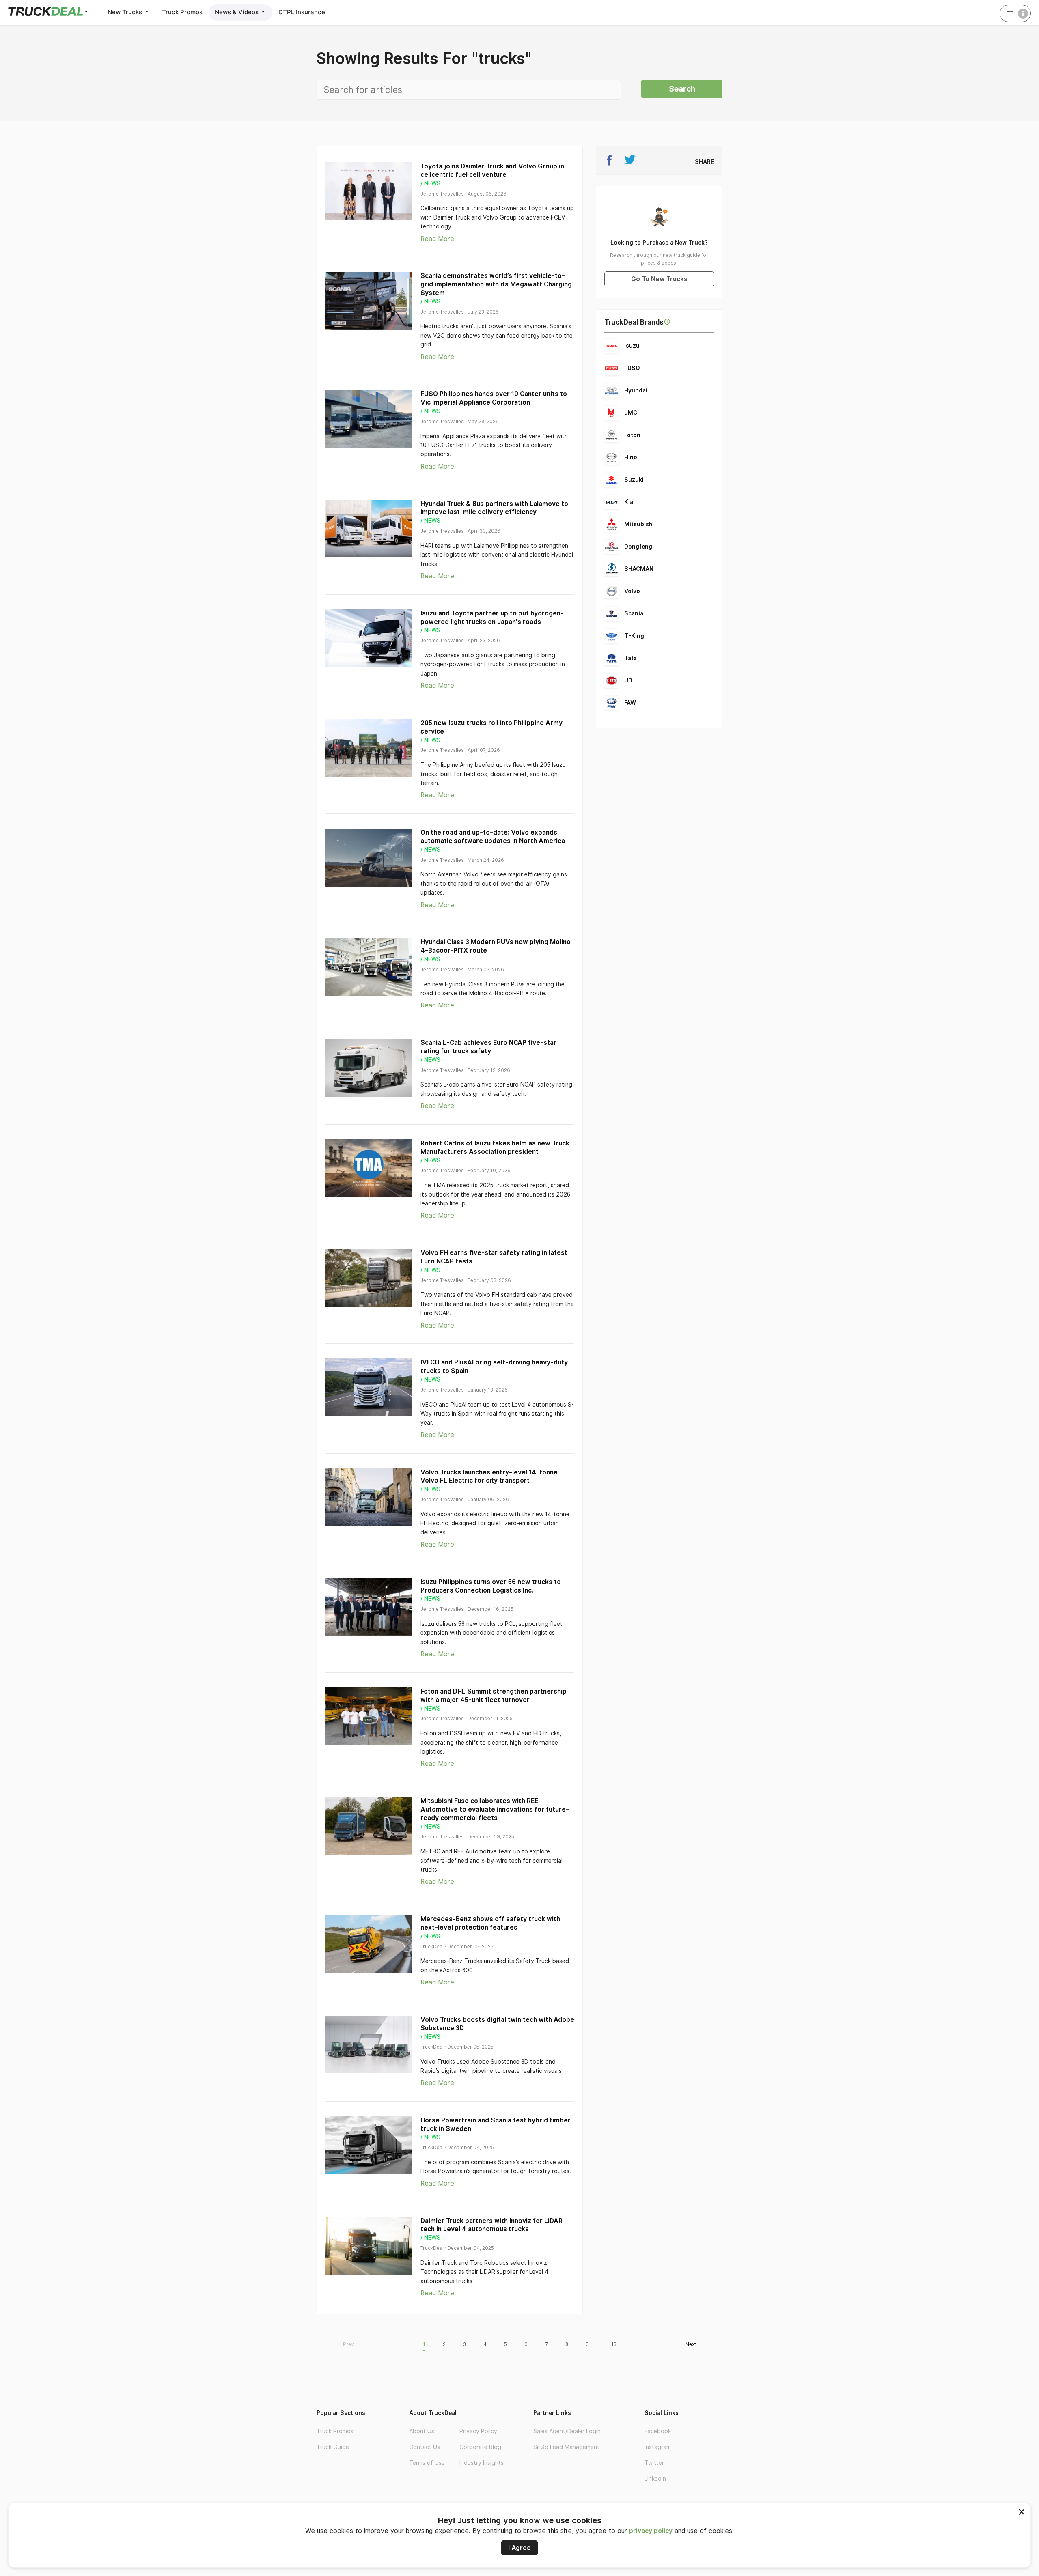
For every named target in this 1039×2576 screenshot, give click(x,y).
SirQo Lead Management (566, 2447)
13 (614, 2344)
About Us (422, 2431)
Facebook (658, 2431)
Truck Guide (333, 2447)
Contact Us (425, 2447)
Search (682, 89)
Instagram (658, 2447)
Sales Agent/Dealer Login (567, 2431)
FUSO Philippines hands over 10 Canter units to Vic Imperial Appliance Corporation (494, 398)
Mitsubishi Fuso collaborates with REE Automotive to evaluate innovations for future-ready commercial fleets (495, 1809)
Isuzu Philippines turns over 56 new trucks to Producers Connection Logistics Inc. (491, 1586)
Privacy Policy (478, 2431)
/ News (430, 183)
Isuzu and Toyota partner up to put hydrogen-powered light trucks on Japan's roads (492, 618)
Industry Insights (482, 2463)
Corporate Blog (480, 2447)
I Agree (519, 2548)
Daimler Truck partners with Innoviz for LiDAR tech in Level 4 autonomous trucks (491, 2225)
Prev (348, 2344)
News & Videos (237, 12)
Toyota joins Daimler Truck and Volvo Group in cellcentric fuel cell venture (492, 170)
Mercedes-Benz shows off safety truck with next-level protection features (490, 1923)
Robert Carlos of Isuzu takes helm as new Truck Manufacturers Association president (495, 1147)
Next (691, 2344)
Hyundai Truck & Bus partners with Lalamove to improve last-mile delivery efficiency (494, 508)
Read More (437, 239)
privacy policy (651, 2531)
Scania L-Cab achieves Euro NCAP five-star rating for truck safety (488, 1047)
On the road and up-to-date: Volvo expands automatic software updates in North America (493, 837)
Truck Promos (182, 12)
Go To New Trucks (659, 279)
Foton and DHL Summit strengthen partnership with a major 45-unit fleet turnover (494, 1696)
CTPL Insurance (302, 12)
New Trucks (126, 12)
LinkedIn (655, 2479)
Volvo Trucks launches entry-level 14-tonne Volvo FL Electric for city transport (489, 1476)
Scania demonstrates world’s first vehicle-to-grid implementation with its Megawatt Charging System (496, 284)
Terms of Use (427, 2463)
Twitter (654, 2463)
